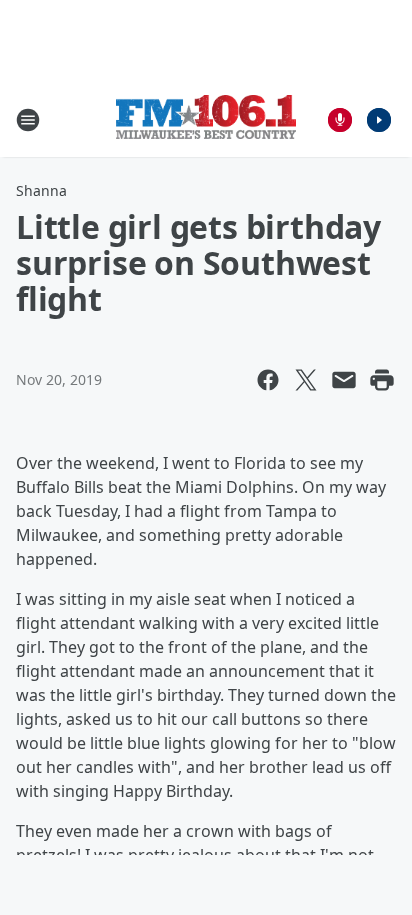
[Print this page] (382, 380)
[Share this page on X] (306, 380)
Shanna (41, 190)
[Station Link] (206, 119)
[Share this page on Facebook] (268, 380)
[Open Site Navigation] (28, 120)
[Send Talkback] (340, 120)
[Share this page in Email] (344, 380)
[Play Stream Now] (379, 120)
